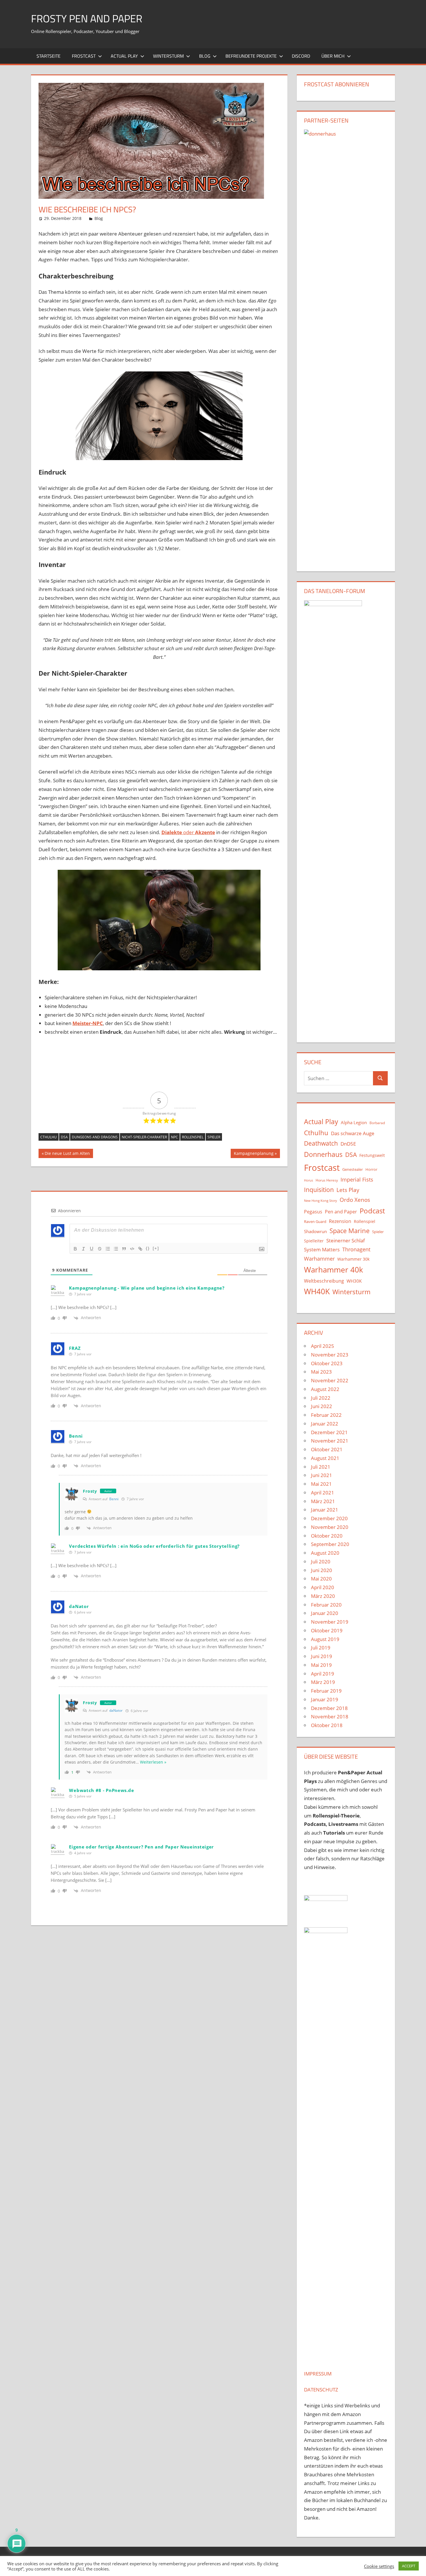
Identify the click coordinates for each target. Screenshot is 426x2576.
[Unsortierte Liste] (116, 1249)
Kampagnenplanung (254, 1154)
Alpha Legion (354, 1122)
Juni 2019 (322, 1656)
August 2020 (325, 1553)
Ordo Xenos (355, 1200)
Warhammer (319, 1259)
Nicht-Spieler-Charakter (144, 1137)
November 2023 (330, 1355)
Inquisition (319, 1190)
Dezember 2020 (329, 1518)
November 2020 (330, 1527)
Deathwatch (321, 1143)
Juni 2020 (322, 1570)
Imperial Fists (357, 1179)
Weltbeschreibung (324, 1281)
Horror (371, 1169)
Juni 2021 (322, 1475)
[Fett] (75, 1249)
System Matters (322, 1249)
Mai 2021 (321, 1484)
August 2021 (325, 1458)
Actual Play (124, 56)
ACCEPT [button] (409, 2566)
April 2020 (323, 1587)
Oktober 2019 (327, 1630)
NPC (174, 1137)
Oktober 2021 (327, 1449)
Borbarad (377, 1123)
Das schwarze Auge (353, 1133)
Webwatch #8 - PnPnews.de (101, 1790)
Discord (301, 56)
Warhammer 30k (353, 1259)
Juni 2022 (322, 1406)
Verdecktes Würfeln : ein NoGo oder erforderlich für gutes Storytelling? (154, 1546)
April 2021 (323, 1493)
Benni (114, 1499)
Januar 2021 (325, 1510)
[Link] (140, 1249)
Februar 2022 (326, 1415)
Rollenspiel (193, 1137)
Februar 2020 (326, 1605)
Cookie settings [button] (379, 2566)
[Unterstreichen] (92, 1249)
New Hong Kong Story (321, 1201)
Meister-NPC (88, 1023)
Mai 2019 (321, 1665)
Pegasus (313, 1212)
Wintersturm (168, 56)
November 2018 (330, 1717)
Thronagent (356, 1249)
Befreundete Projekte (251, 56)
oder (188, 832)
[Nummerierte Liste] (108, 1249)
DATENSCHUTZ (321, 2390)
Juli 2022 (321, 1398)
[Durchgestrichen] (100, 1249)
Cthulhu (49, 1137)
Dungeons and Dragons (95, 1137)
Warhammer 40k (334, 1270)
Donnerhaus (323, 1154)
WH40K (317, 1291)
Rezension (340, 1221)
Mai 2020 (321, 1579)
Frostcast (84, 56)
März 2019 (323, 1682)
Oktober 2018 (327, 1725)
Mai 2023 (321, 1372)
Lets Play (348, 1190)
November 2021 (330, 1441)
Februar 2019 (326, 1691)
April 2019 (323, 1674)
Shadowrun (315, 1231)
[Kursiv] (83, 1249)
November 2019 (330, 1622)
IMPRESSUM (318, 2374)
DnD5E (348, 1144)
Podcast (372, 1211)
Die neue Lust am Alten (67, 1154)
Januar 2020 (325, 1613)
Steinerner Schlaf (346, 1240)
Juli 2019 (321, 1648)
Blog (205, 56)
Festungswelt (372, 1155)
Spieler (214, 1137)
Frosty (90, 1491)
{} (148, 1248)
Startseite (49, 56)
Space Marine (349, 1231)
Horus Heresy (327, 1180)
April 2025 (323, 1346)
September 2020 (330, 1544)
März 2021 (323, 1501)
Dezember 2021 (329, 1432)
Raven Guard (315, 1222)
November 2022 (330, 1380)
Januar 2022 (325, 1424)
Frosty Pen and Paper (87, 18)
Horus (308, 1180)
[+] (156, 1248)
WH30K (354, 1281)
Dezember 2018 (329, 1708)
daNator (116, 1710)
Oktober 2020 (327, 1536)
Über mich (333, 56)
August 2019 (325, 1639)
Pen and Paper (341, 1212)
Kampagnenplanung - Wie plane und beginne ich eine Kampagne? (147, 1288)
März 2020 (323, 1596)
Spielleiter (314, 1241)
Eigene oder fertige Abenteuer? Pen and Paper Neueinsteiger (141, 1847)
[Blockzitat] (124, 1249)
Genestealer (353, 1169)
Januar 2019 (325, 1699)
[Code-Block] (132, 1249)
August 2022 (325, 1389)
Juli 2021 (321, 1467)
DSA (64, 1137)
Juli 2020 (321, 1562)
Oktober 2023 (327, 1363)
